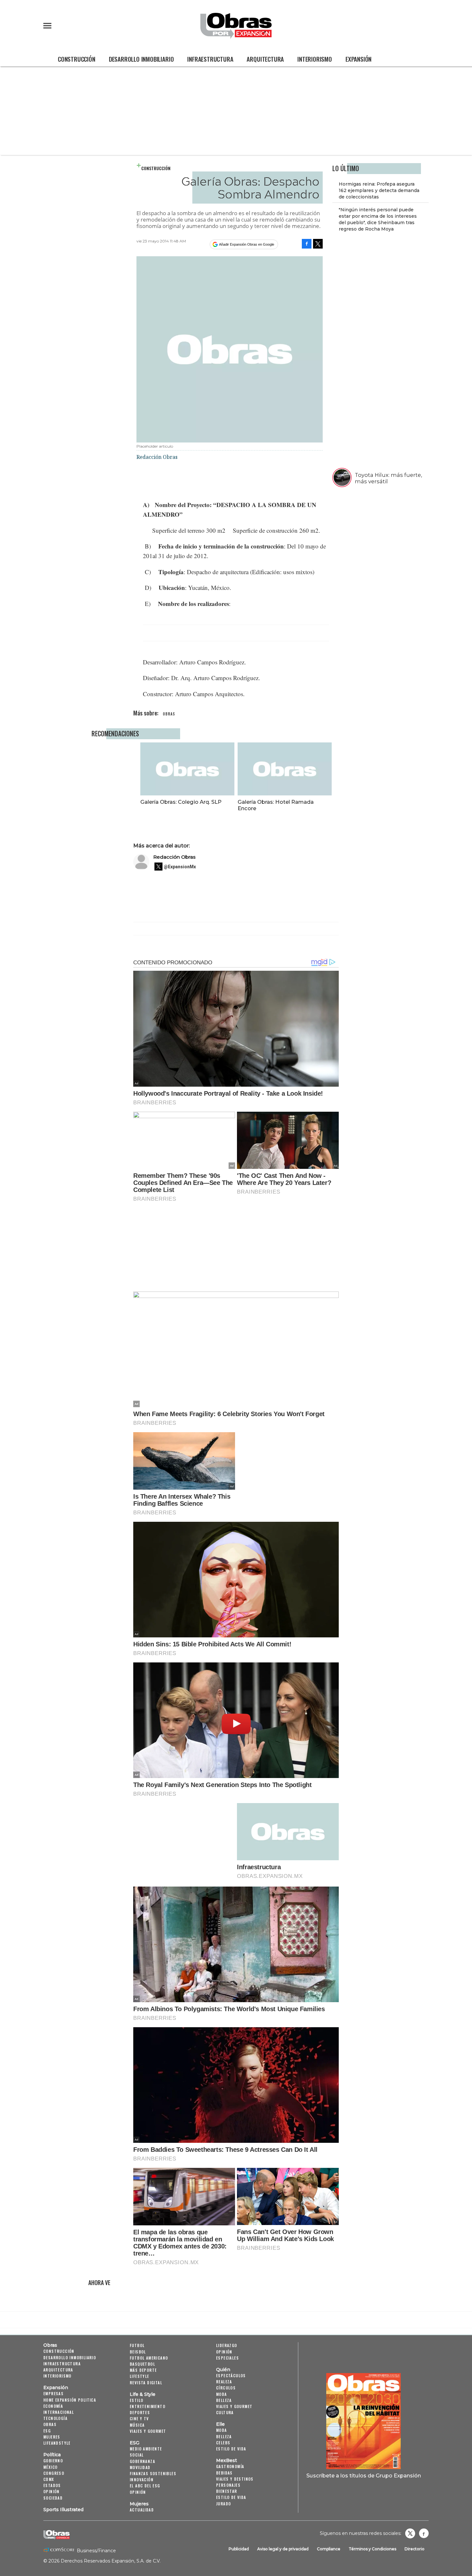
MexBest (227, 2460)
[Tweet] (318, 244)
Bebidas (224, 2473)
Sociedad (53, 2498)
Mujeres (52, 2437)
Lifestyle (140, 2376)
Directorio (415, 2549)
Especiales (227, 2358)
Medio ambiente (146, 2449)
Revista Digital (146, 2383)
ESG (47, 2431)
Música (137, 2425)
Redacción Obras (174, 857)
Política (52, 2455)
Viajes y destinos (235, 2479)
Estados (52, 2485)
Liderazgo (227, 2345)
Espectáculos (231, 2375)
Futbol (137, 2345)
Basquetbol (142, 2364)
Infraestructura (210, 59)
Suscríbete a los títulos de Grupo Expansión (364, 2475)
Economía (53, 2406)
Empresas (53, 2393)
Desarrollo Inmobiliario (141, 59)
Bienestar (227, 2491)
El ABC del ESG (145, 2486)
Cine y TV (139, 2418)
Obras (50, 2345)
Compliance (329, 2549)
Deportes (140, 2412)
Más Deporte (143, 2370)
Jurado (223, 2504)
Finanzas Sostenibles (153, 2473)
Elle (220, 2424)
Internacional (59, 2412)
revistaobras (410, 2533)
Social (137, 2455)
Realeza (224, 2382)
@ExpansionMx (180, 867)
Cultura (225, 2412)
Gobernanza (142, 2461)
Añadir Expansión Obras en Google (247, 244)
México (50, 2467)
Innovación (142, 2480)
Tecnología (55, 2418)
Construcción (77, 59)
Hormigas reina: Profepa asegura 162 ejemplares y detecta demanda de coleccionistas (379, 190)
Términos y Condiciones (372, 2549)
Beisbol (138, 2352)
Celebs (223, 2443)
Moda (222, 2394)
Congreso (54, 2473)
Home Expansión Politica (70, 2400)
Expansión (358, 59)
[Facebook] (307, 244)
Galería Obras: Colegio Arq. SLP (181, 802)
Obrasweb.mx (424, 2533)
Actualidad (142, 2510)
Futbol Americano (149, 2358)
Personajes (228, 2485)
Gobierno (53, 2461)
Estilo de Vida (231, 2497)
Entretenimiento (148, 2406)
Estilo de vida (231, 2449)
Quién (223, 2370)
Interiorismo (315, 59)
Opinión (52, 2491)
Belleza (224, 2400)
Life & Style (143, 2394)
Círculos (226, 2388)
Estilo (136, 2400)
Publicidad (239, 2549)
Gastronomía (230, 2466)
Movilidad (140, 2467)
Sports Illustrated (63, 2510)
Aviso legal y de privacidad (283, 2549)
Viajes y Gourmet (148, 2431)
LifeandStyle (57, 2443)
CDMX (49, 2479)
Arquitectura (265, 59)
